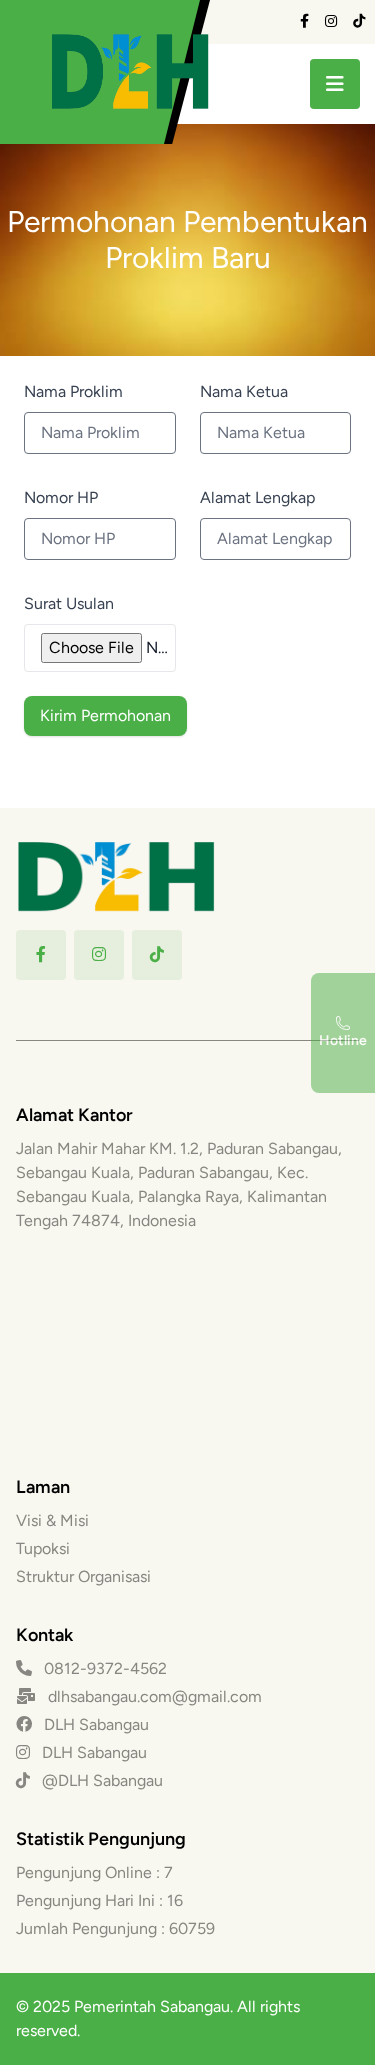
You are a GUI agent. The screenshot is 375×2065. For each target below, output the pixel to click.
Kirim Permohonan (105, 715)
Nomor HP (61, 497)
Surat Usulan (69, 603)
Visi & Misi (52, 1520)
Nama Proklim (73, 391)
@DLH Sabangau (100, 1780)
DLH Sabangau (94, 1724)
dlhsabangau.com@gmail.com (155, 1696)
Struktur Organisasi (83, 1576)
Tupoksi (43, 1548)
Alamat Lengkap (257, 497)
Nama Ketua (244, 391)
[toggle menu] (335, 84)
